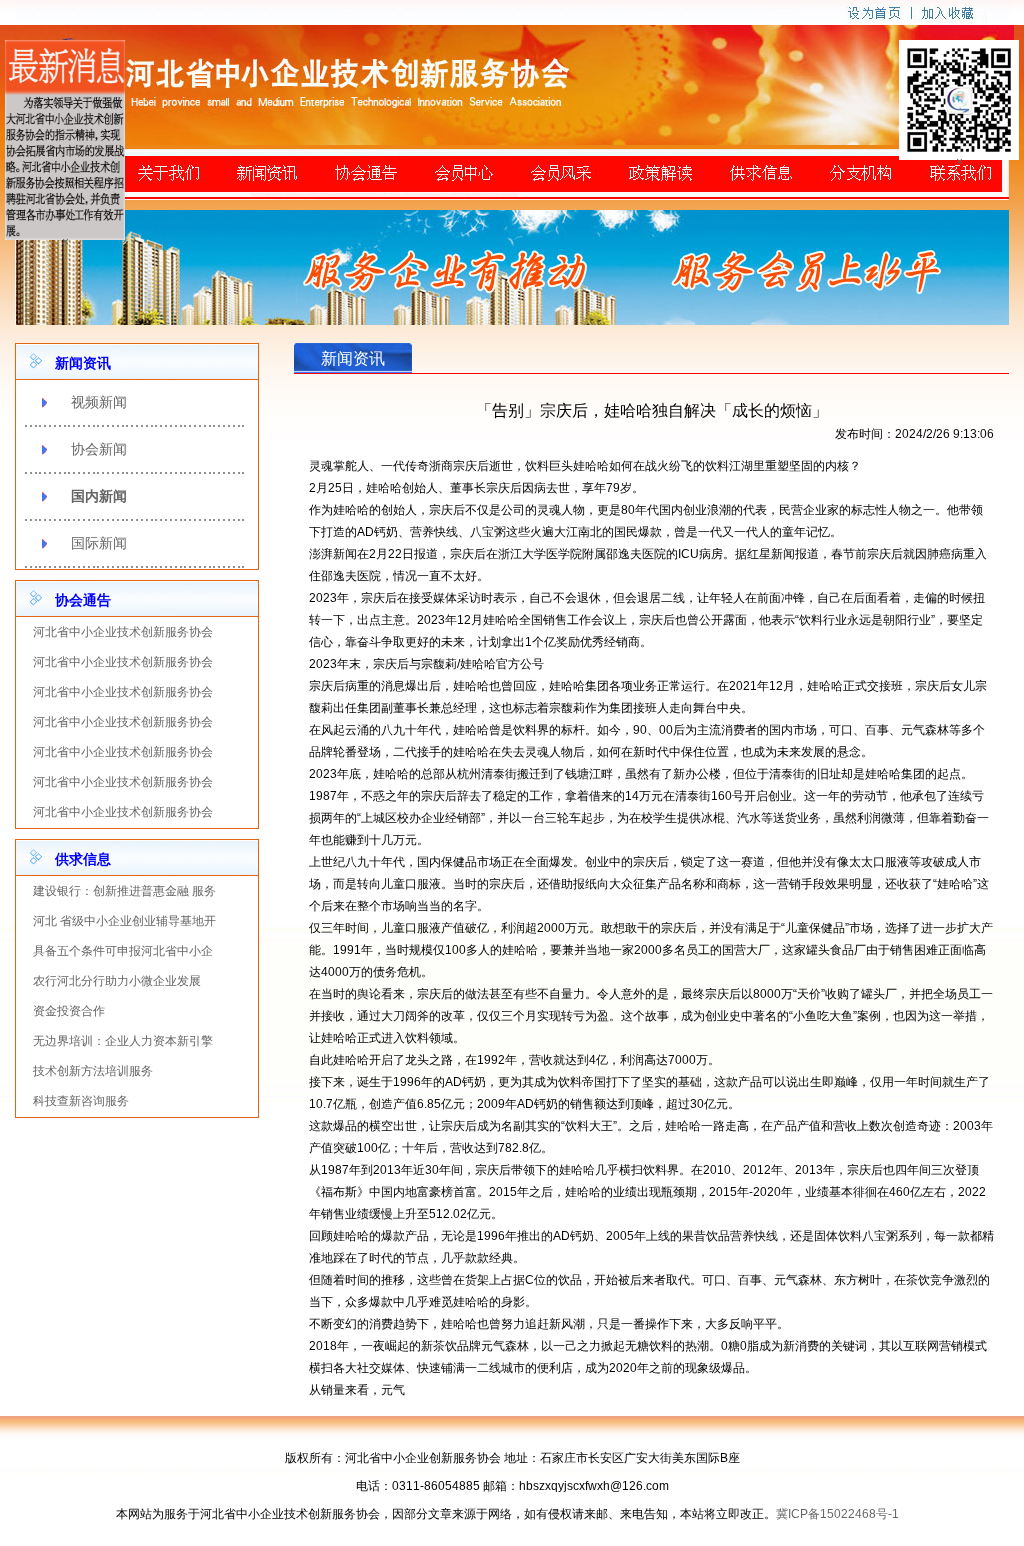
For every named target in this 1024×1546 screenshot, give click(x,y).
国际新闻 (99, 543)
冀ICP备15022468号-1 (837, 1514)
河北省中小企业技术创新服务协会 (123, 632)
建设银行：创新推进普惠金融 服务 (124, 891)
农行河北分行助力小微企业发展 (117, 981)
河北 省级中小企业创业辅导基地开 (124, 921)
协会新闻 (99, 449)
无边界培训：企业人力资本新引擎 (123, 1041)
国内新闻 (99, 496)
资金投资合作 (69, 1011)
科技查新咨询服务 (81, 1101)
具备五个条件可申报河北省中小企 (123, 951)
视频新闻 (99, 402)
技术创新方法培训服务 (93, 1071)
